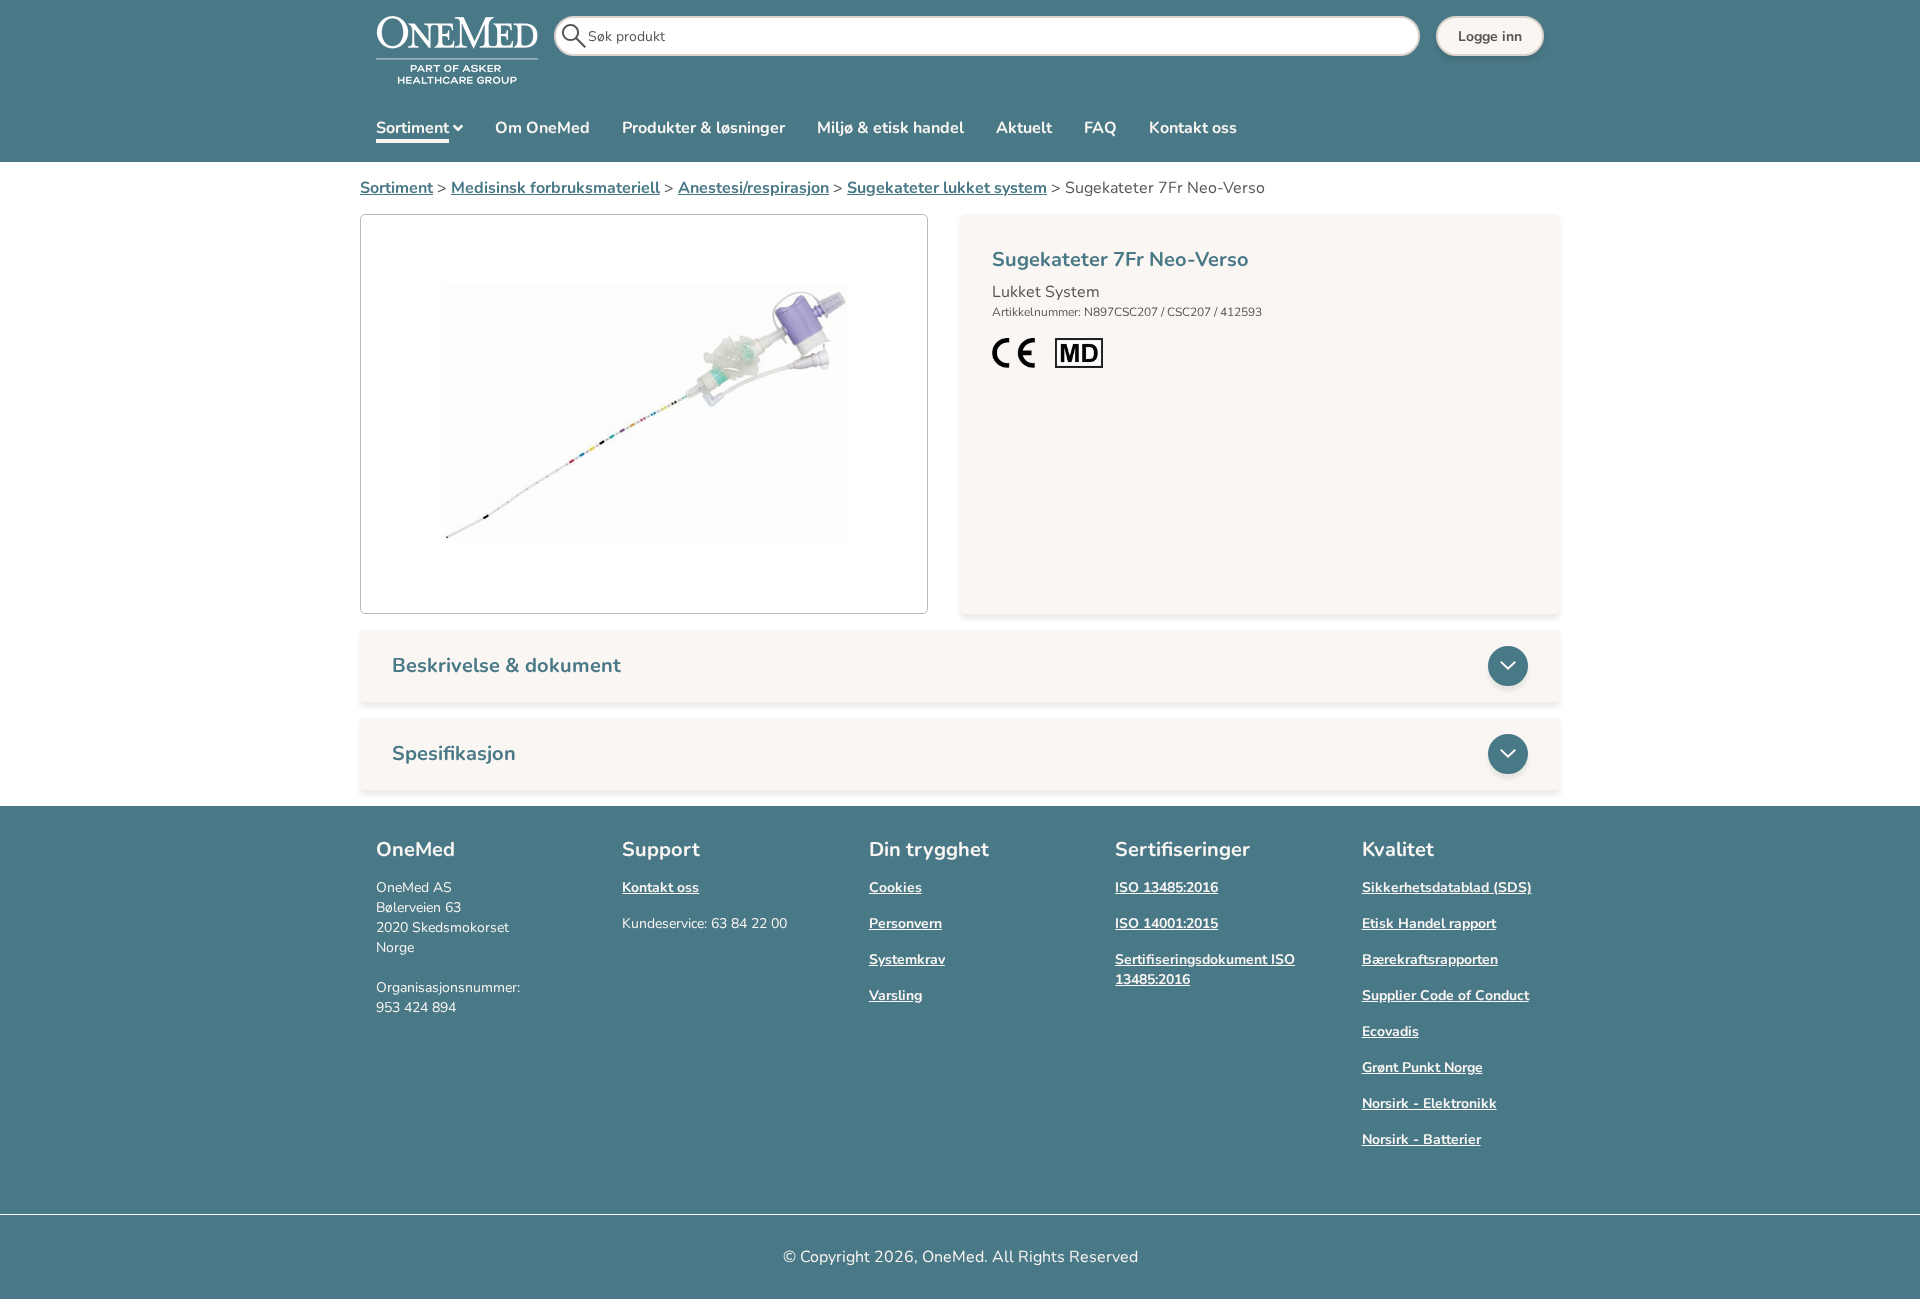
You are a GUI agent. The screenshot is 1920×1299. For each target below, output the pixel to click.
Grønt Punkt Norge (1422, 1067)
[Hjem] (457, 51)
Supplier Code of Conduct (1445, 995)
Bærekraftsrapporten (1430, 959)
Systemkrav (907, 959)
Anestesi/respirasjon (753, 188)
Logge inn (1490, 36)
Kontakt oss (660, 887)
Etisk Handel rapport (1429, 923)
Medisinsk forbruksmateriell (555, 188)
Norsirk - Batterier (1421, 1139)
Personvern (905, 923)
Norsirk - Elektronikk (1429, 1103)
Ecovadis (1390, 1031)
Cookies (895, 887)
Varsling (895, 995)
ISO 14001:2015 (1166, 923)
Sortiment (396, 188)
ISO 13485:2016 (1166, 887)
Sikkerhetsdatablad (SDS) (1447, 887)
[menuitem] (419, 132)
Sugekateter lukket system (947, 188)
